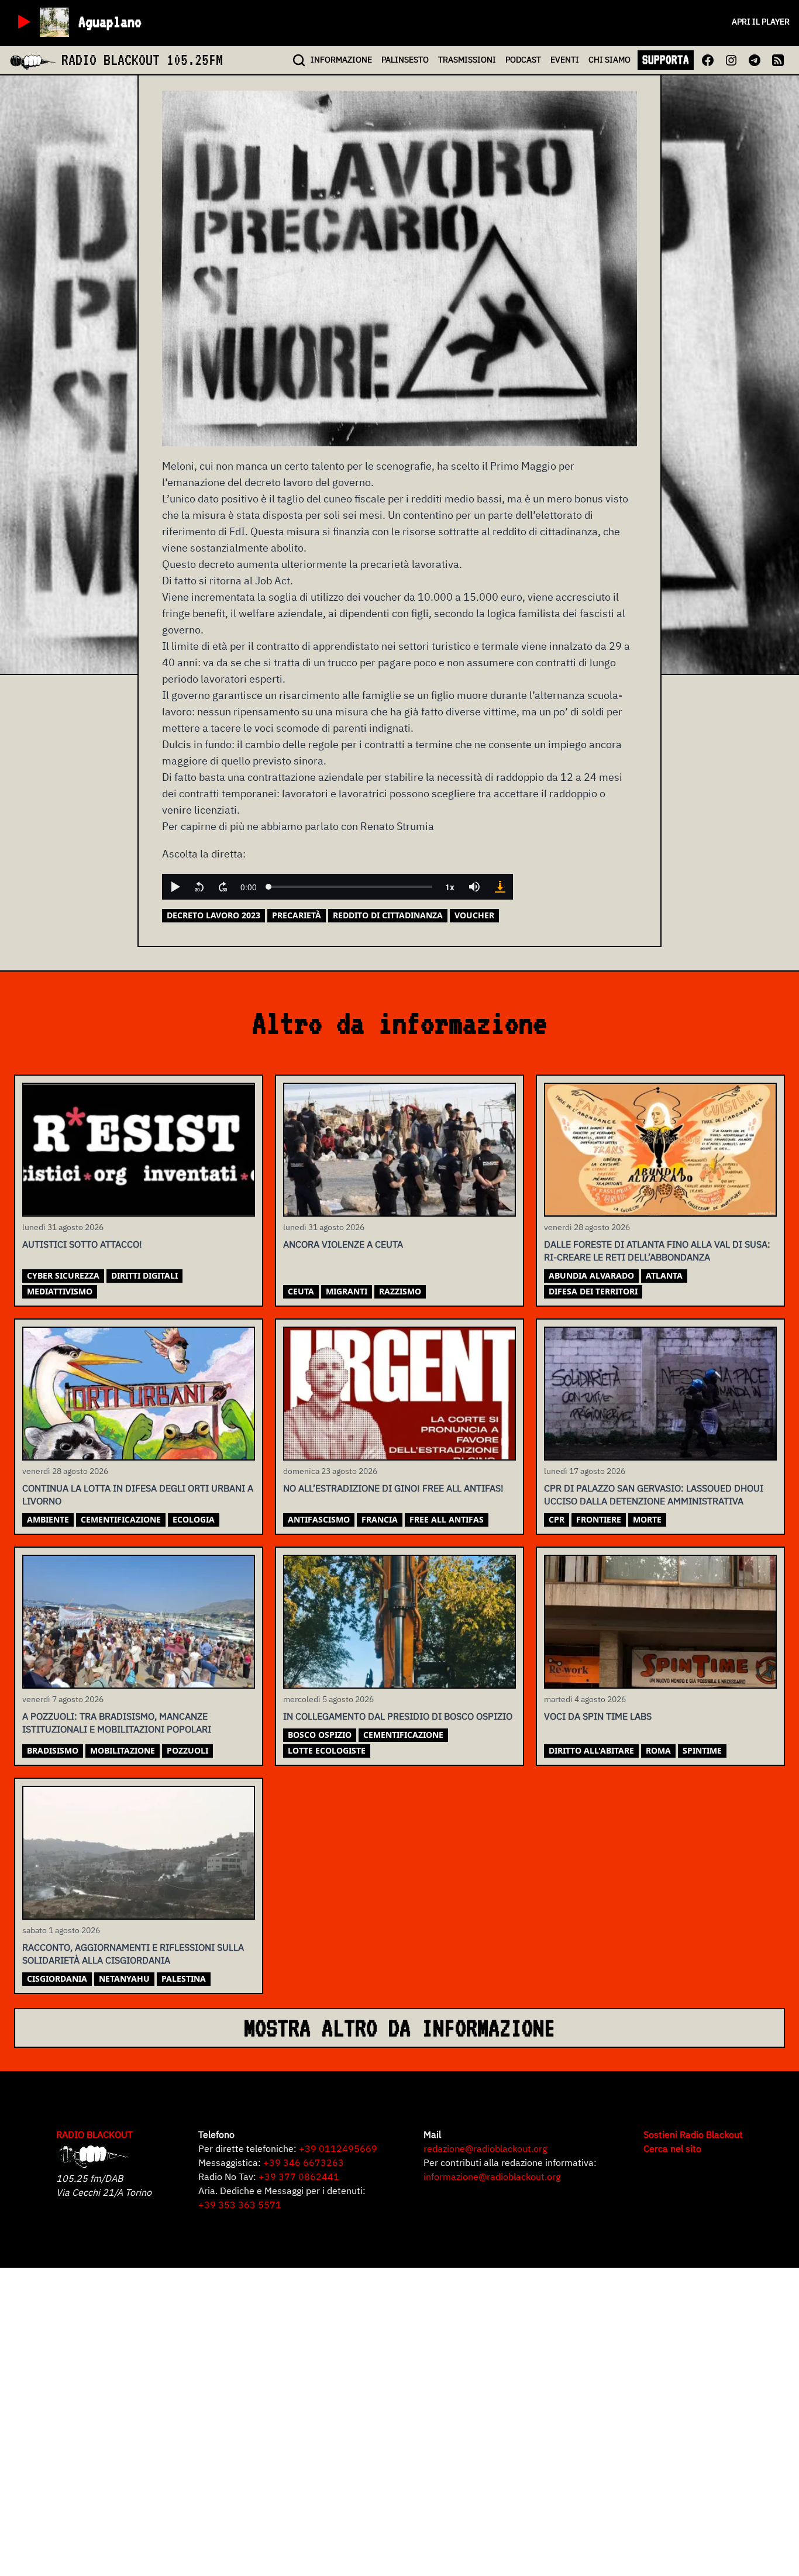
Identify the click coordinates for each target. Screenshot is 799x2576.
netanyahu (124, 1979)
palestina (184, 1979)
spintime (702, 1750)
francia (380, 1519)
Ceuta (301, 1291)
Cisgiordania (57, 1979)
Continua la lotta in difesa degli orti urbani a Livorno (138, 1494)
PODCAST (523, 60)
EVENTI (565, 60)
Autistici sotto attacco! (82, 1244)
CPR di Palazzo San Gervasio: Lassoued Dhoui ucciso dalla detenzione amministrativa (654, 1494)
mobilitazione (123, 1750)
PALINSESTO (405, 60)
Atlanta (664, 1275)
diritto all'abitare (591, 1750)
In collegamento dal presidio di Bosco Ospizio (398, 1716)
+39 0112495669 (338, 2148)
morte (647, 1519)
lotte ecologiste (327, 1750)
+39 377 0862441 (299, 2176)
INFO (341, 60)
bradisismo (53, 1750)
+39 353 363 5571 (240, 2205)
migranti (347, 1291)
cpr (557, 1519)
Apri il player (761, 22)
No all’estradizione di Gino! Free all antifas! (393, 1488)
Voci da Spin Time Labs (598, 1716)
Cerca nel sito (672, 2148)
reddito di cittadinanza (388, 915)
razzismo (400, 1291)
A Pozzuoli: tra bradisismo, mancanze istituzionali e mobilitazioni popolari (117, 1723)
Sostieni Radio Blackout (693, 2134)
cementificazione (121, 1519)
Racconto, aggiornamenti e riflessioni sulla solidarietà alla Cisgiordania (133, 1954)
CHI (609, 60)
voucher (474, 915)
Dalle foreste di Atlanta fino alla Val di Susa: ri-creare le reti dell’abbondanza (657, 1251)
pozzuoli (187, 1750)
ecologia (194, 1519)
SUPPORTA (666, 60)
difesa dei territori (593, 1291)
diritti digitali (144, 1275)
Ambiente (48, 1519)
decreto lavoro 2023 (213, 915)
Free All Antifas (447, 1519)
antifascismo (319, 1519)
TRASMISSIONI (467, 60)
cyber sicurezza (63, 1275)
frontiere (599, 1519)
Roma (658, 1750)
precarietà (297, 915)
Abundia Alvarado (591, 1275)
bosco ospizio (320, 1735)
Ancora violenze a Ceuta (343, 1244)
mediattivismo (60, 1291)
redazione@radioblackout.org (485, 2148)
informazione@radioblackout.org (492, 2176)
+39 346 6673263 (304, 2162)
